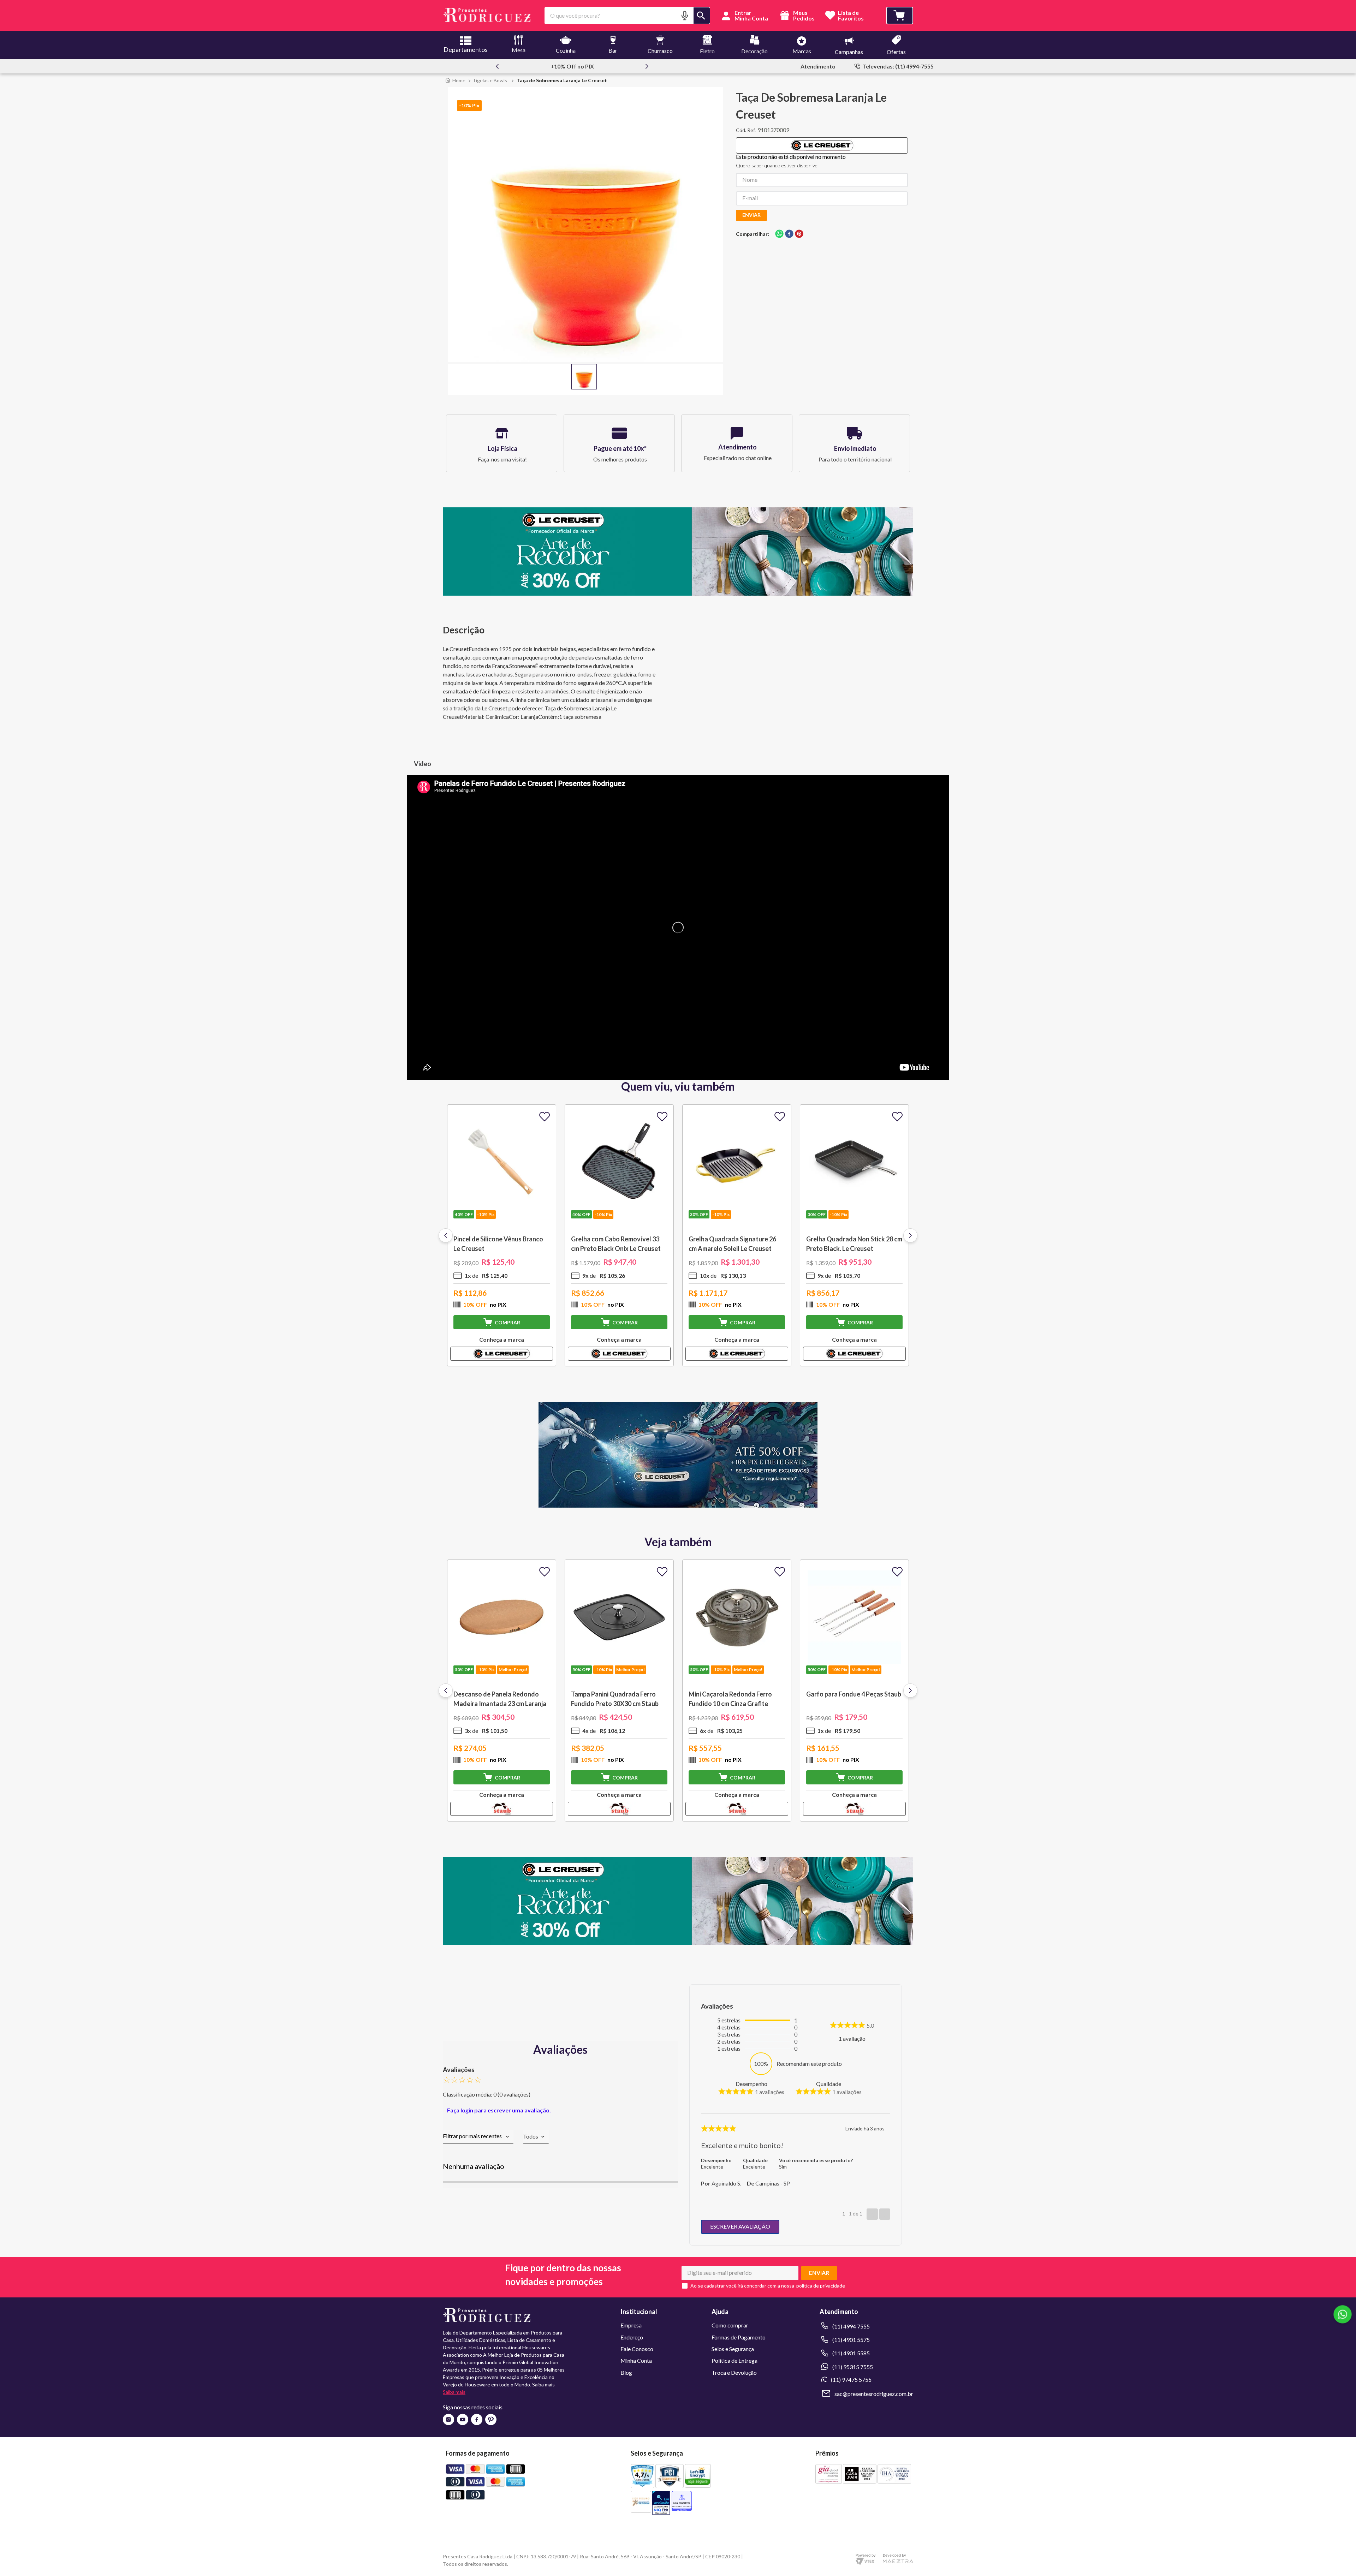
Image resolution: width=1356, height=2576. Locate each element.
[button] (685, 15)
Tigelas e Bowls (490, 80)
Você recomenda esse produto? (816, 2160)
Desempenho (751, 2084)
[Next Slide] (647, 66)
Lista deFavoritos (851, 16)
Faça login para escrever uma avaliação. (499, 2110)
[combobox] (627, 16)
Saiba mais (454, 2392)
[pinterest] (799, 234)
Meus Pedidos (803, 16)
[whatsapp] (779, 234)
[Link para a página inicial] (455, 80)
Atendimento (818, 66)
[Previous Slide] (497, 66)
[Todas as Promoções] (678, 1505)
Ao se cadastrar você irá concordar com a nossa (742, 2286)
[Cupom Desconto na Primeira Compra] (678, 1943)
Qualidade (829, 2084)
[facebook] (789, 234)
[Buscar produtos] (702, 16)
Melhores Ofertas (579, 66)
